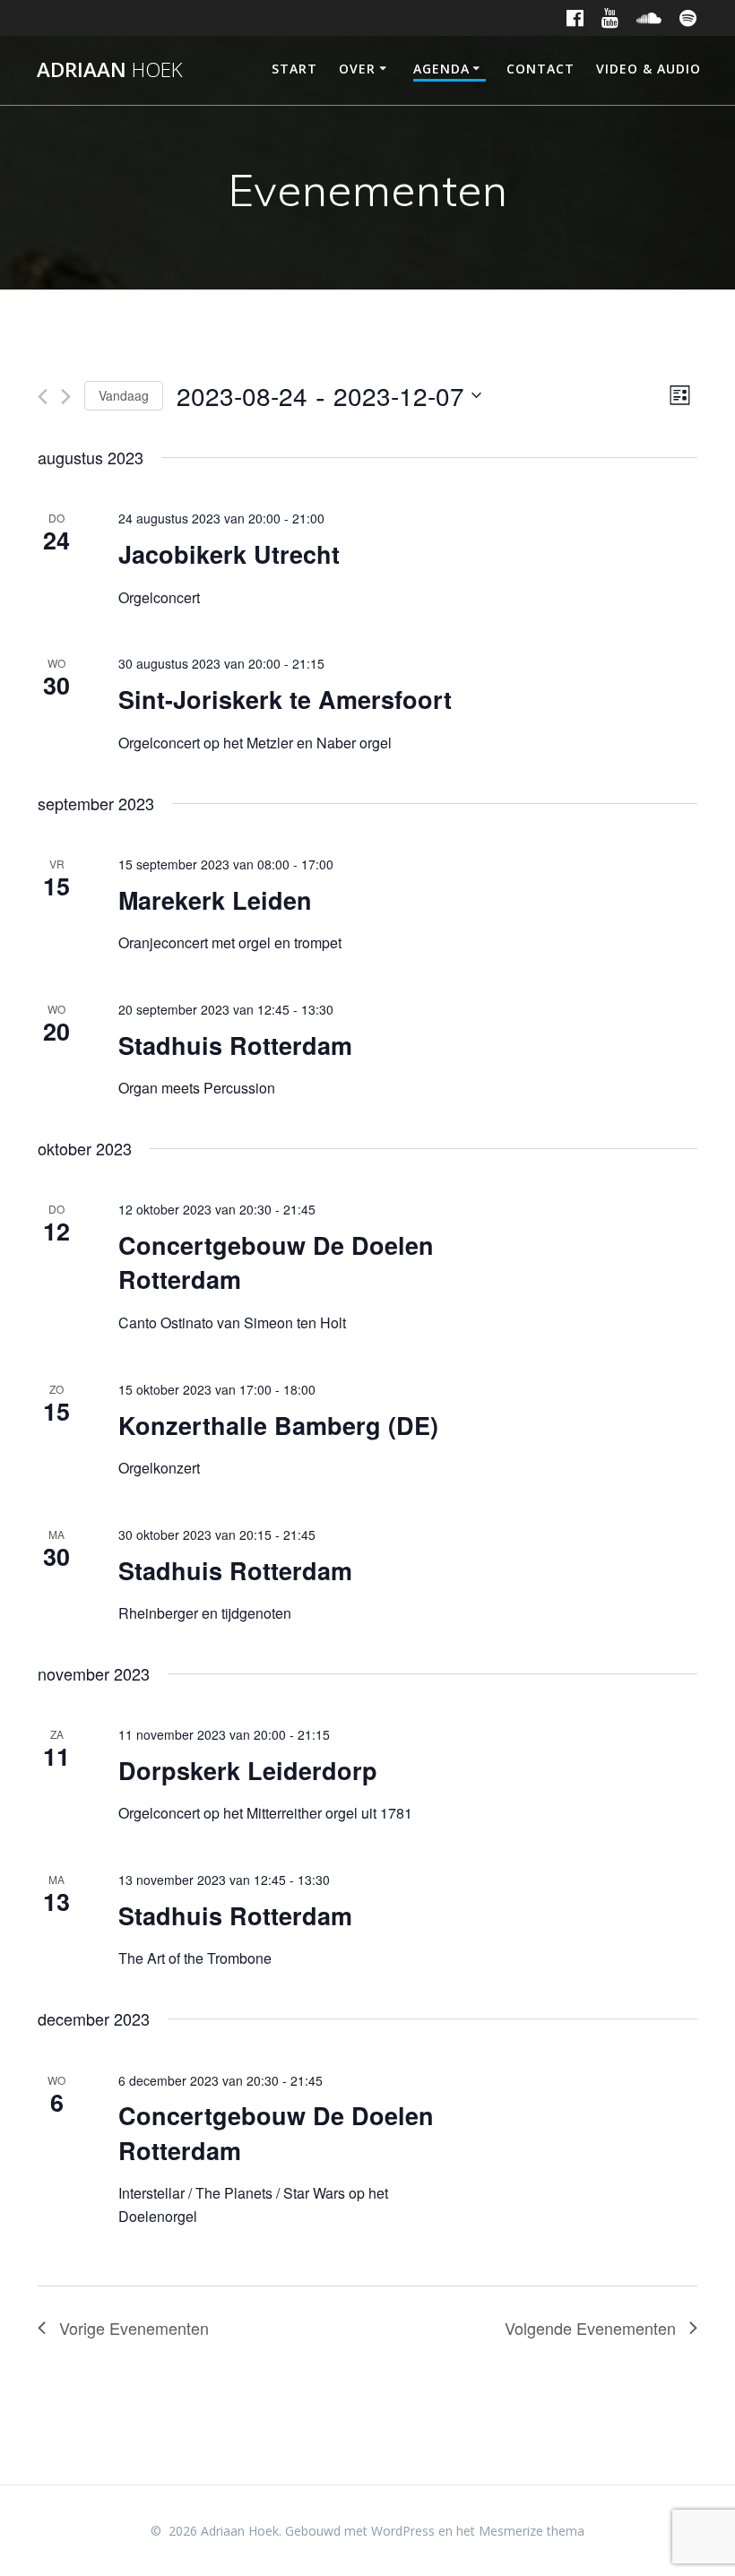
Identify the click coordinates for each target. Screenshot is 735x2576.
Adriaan (110, 70)
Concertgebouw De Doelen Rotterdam (276, 1262)
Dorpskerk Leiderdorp (248, 1770)
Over (357, 69)
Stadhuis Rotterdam (235, 1045)
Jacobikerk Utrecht (229, 554)
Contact (540, 69)
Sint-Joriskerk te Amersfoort (285, 699)
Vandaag (124, 395)
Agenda (441, 69)
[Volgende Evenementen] (66, 397)
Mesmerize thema (532, 2531)
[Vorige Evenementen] (43, 397)
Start (294, 69)
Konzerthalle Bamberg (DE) (278, 1425)
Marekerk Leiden (215, 900)
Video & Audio (649, 69)
